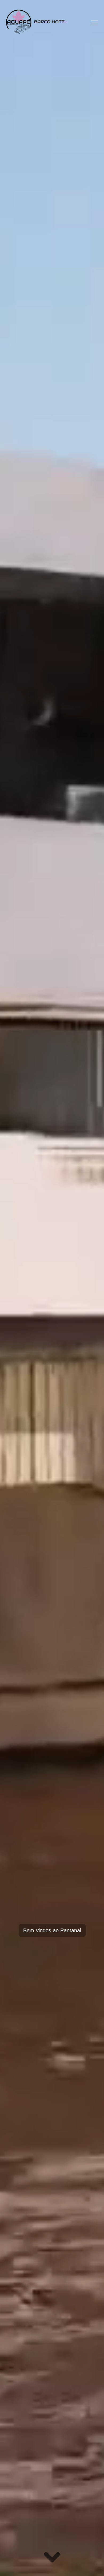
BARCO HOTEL (51, 22)
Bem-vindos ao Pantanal (52, 1930)
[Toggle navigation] (94, 22)
